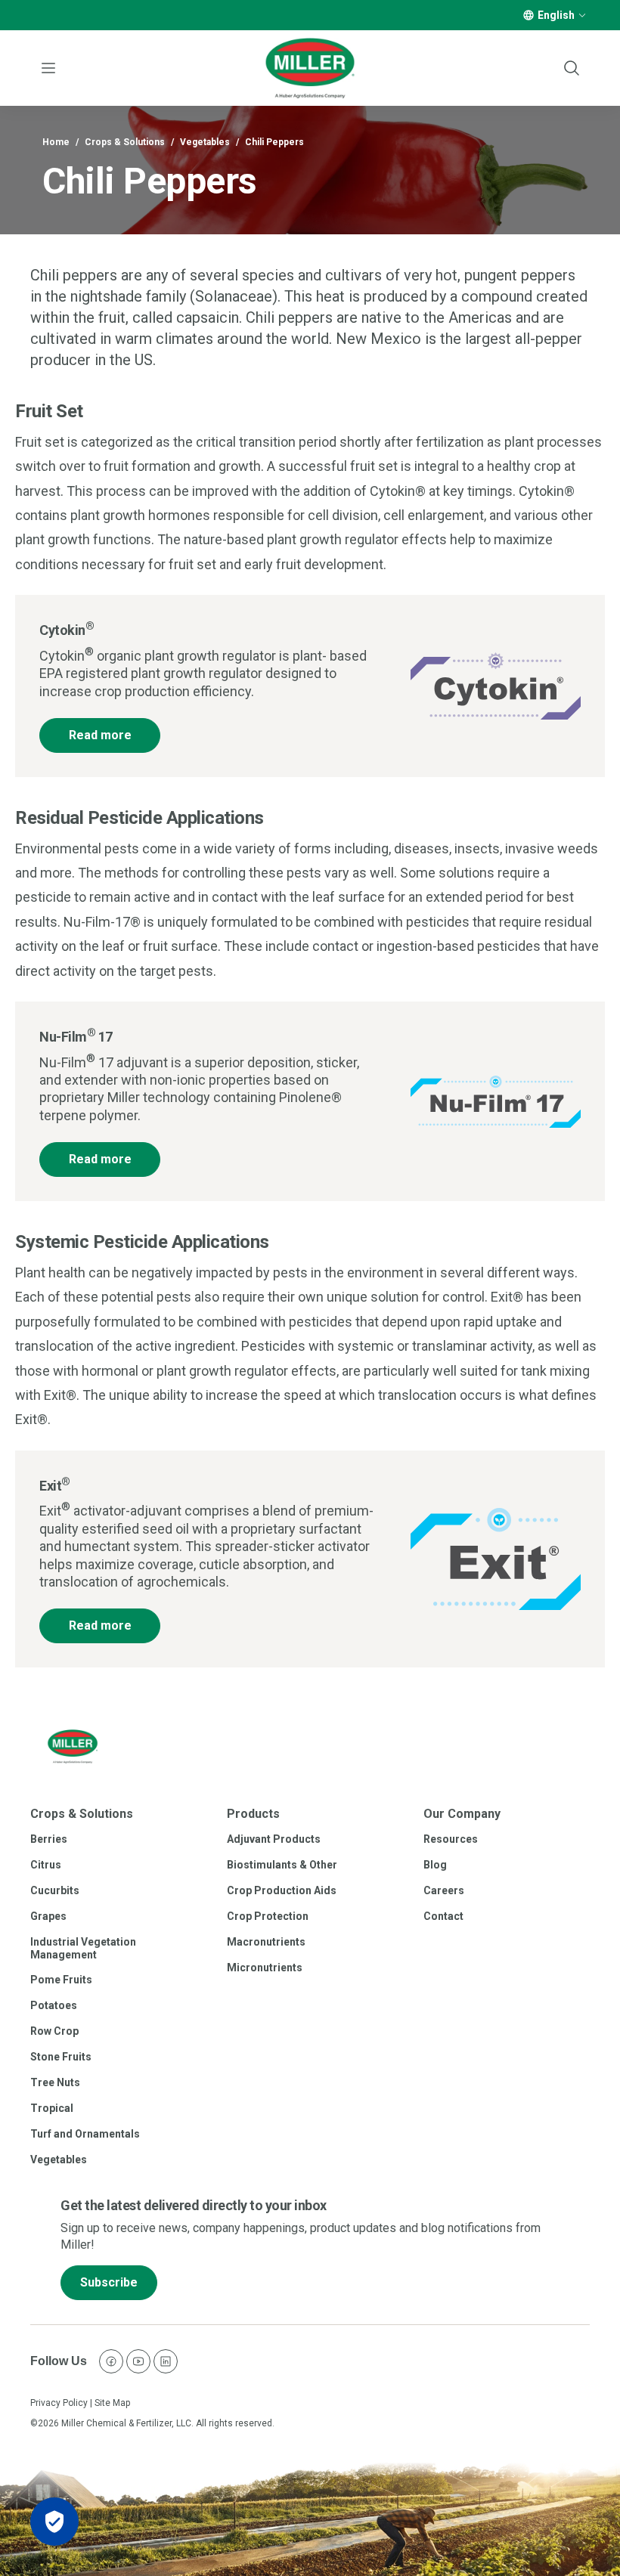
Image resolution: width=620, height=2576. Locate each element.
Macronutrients (266, 1942)
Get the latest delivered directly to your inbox (194, 2205)
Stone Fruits (61, 2057)
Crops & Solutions (125, 142)
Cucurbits (55, 1890)
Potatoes (54, 2005)
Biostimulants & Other (282, 1865)
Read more (100, 735)
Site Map (112, 2403)
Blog (435, 1865)
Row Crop (54, 2031)
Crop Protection (268, 1916)
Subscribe (109, 2282)
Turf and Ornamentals (85, 2134)
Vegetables (205, 142)
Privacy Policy (59, 2403)
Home (56, 142)
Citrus (46, 1865)
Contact (443, 1916)
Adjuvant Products (274, 1839)
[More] (582, 15)
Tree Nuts (55, 2082)
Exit (55, 1486)
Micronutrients (265, 1968)
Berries (49, 1839)
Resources (451, 1839)
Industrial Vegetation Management (83, 1948)
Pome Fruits (61, 1980)
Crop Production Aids (282, 1890)
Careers (444, 1890)
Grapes (48, 1916)
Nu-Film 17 (76, 1037)
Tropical (52, 2108)
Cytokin (67, 630)
